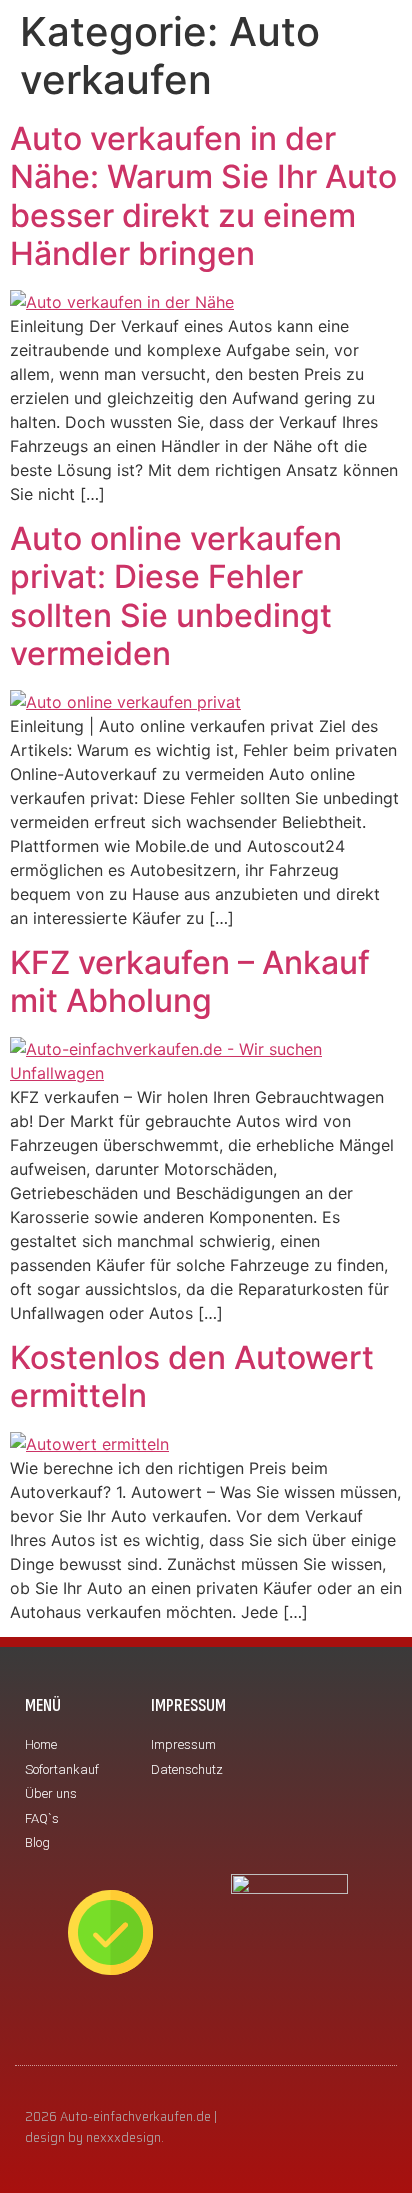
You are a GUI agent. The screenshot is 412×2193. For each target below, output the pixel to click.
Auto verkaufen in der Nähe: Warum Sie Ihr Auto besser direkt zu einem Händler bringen (203, 196)
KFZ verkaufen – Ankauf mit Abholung (190, 981)
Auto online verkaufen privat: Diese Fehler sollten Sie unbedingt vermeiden (176, 596)
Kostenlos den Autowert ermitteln (192, 1376)
